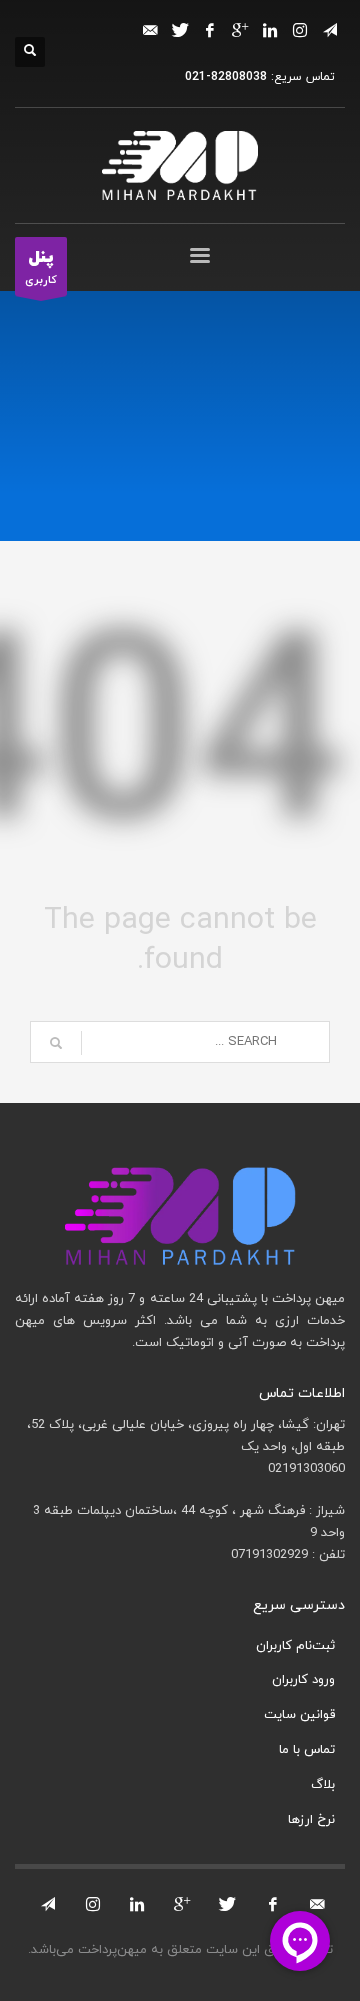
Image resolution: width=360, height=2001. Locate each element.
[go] (56, 1043)
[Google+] (240, 30)
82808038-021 (226, 77)
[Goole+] (183, 1904)
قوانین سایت (299, 1715)
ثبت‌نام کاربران (295, 1646)
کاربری (41, 267)
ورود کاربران (303, 1680)
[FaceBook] (210, 30)
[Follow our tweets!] (228, 1904)
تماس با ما (307, 1750)
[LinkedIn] (270, 30)
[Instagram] (300, 30)
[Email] (150, 30)
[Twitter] (180, 30)
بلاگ (323, 1785)
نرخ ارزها (311, 1820)
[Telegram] (330, 30)
